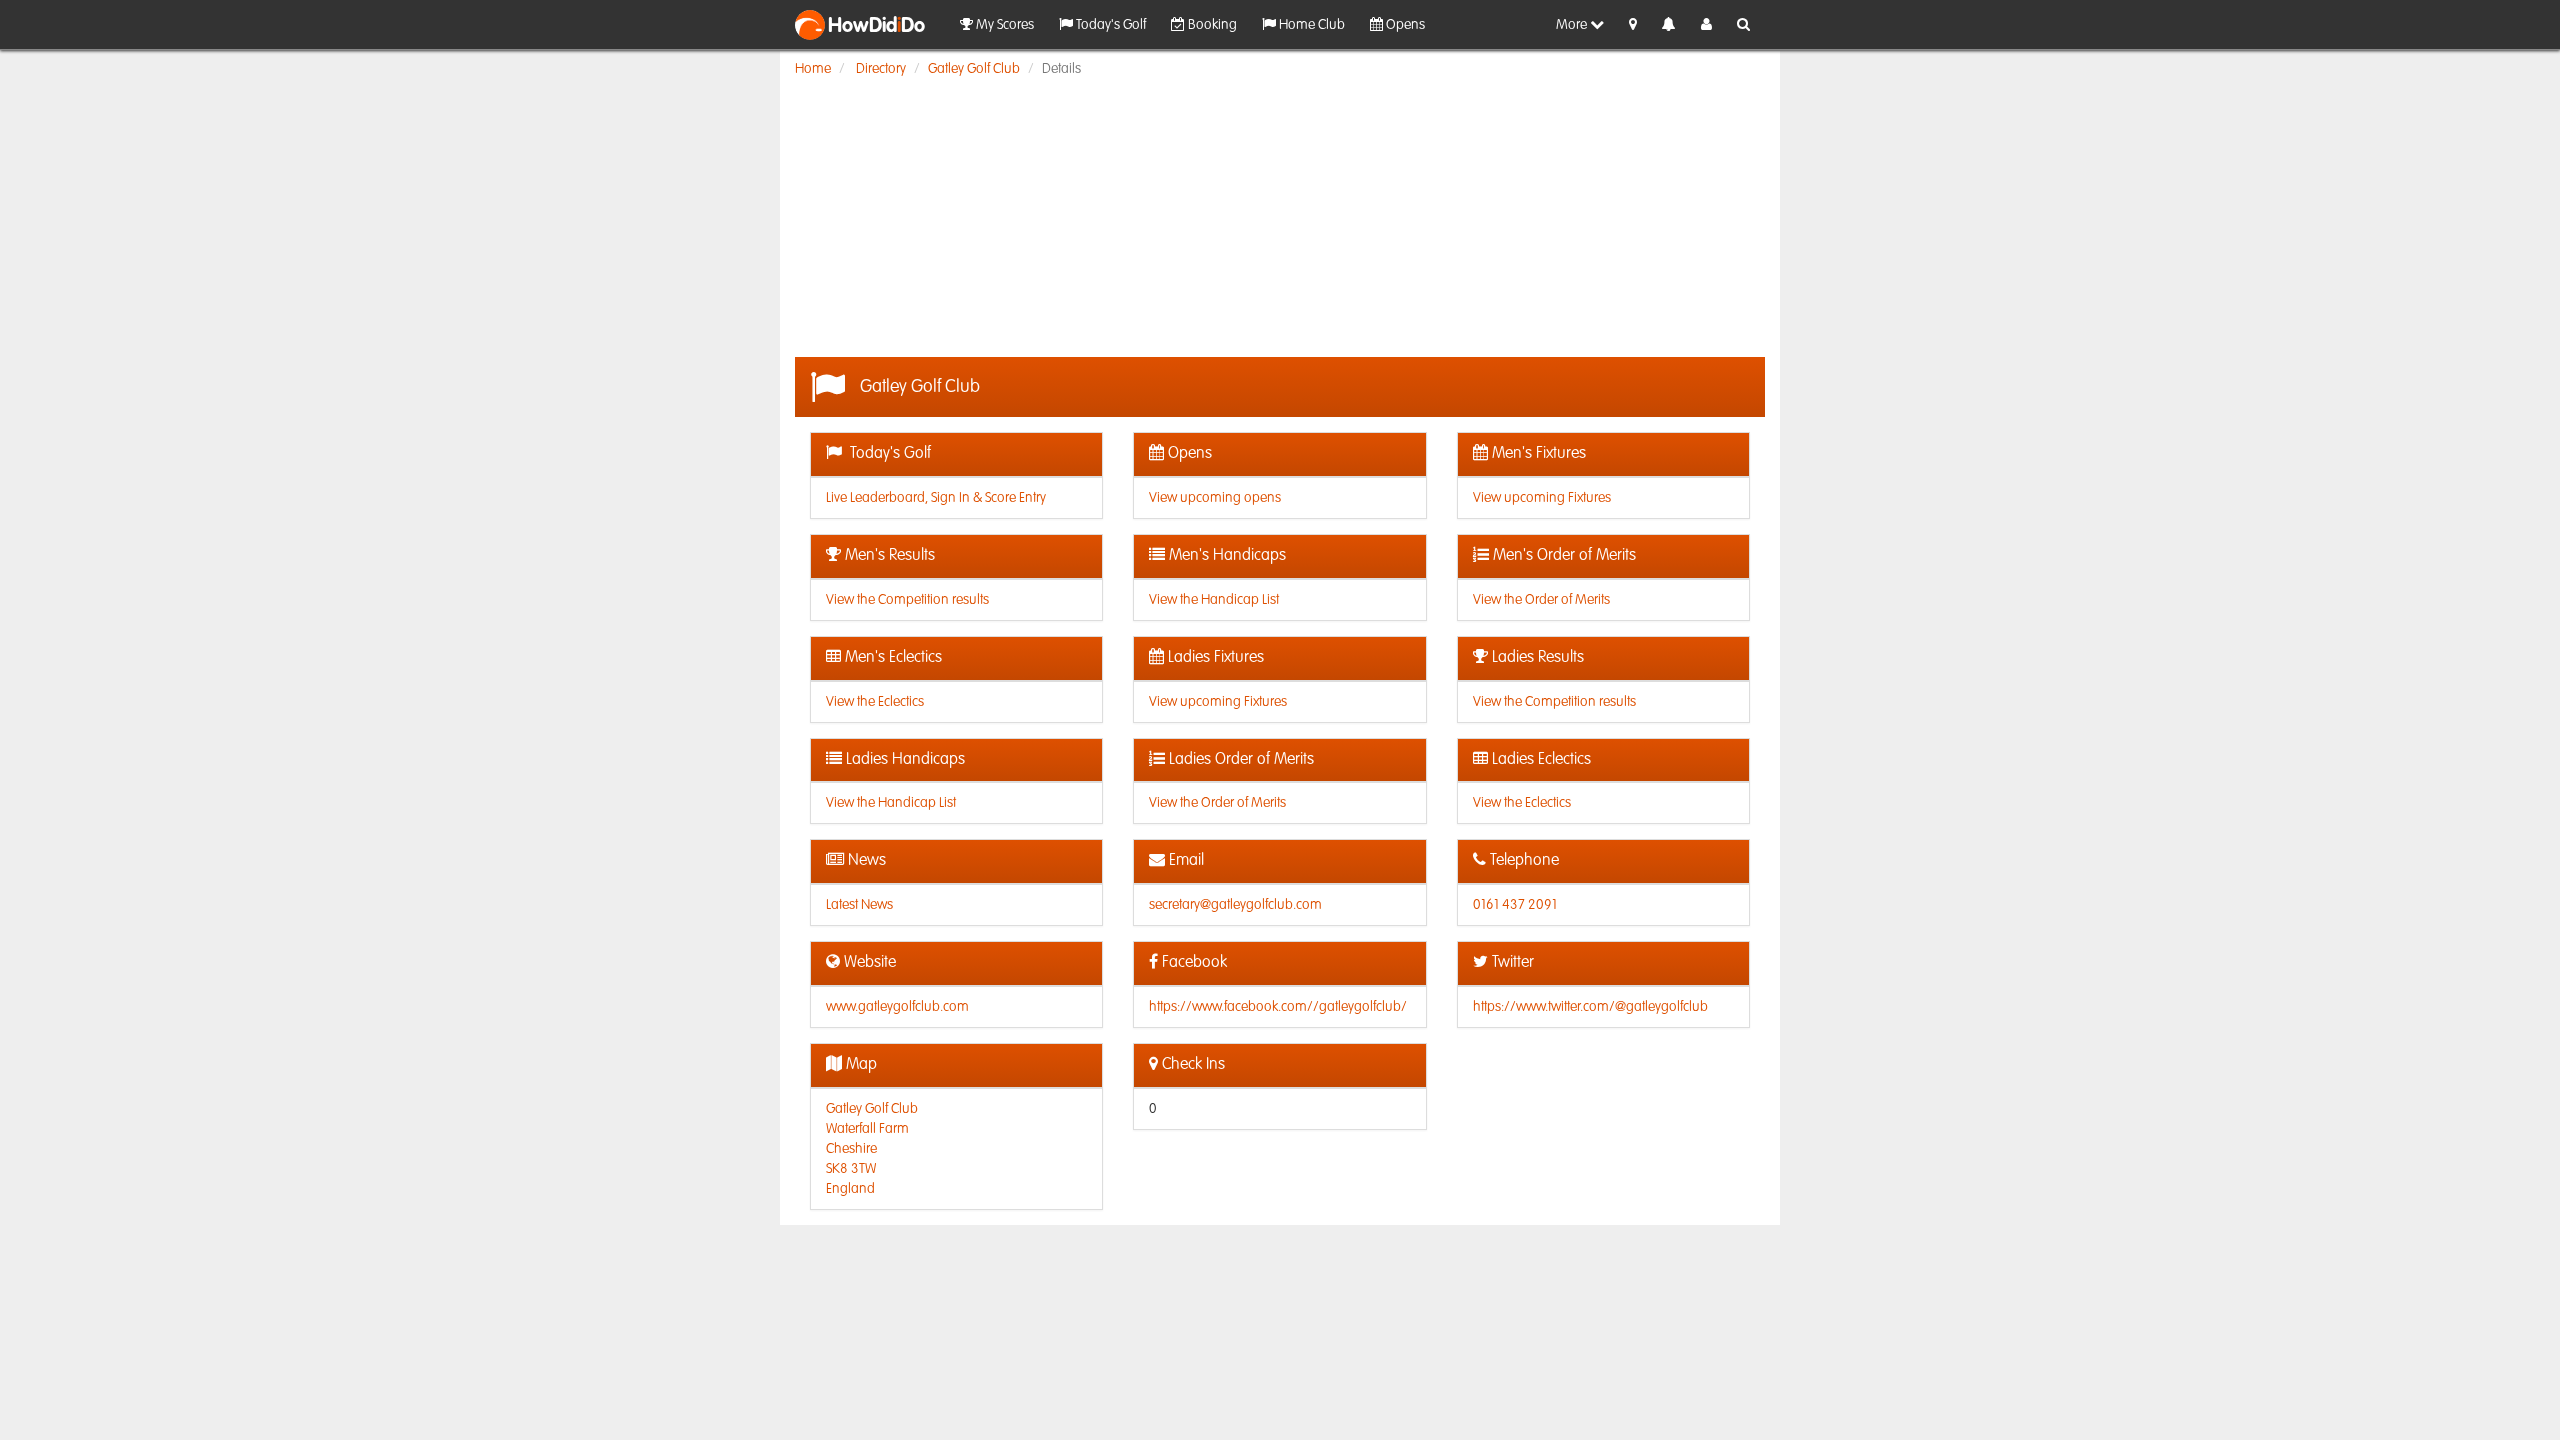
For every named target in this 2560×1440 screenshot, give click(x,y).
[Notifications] (1669, 25)
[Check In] (1633, 25)
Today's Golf (1109, 25)
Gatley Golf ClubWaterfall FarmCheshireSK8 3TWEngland (872, 1149)
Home (813, 69)
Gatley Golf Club (974, 69)
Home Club (1310, 25)
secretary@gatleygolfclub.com (1235, 905)
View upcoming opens (1215, 498)
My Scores (1003, 25)
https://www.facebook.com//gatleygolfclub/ (1278, 1007)
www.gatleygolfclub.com (897, 1007)
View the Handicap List (1214, 600)
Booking (1211, 25)
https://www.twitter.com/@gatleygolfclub (1590, 1007)
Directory (881, 69)
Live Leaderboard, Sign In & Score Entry (936, 498)
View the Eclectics (875, 702)
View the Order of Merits (1541, 600)
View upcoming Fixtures (1542, 498)
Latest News (859, 905)
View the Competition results (907, 600)
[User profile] (1706, 25)
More (1573, 25)
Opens (1404, 25)
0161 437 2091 (1515, 905)
